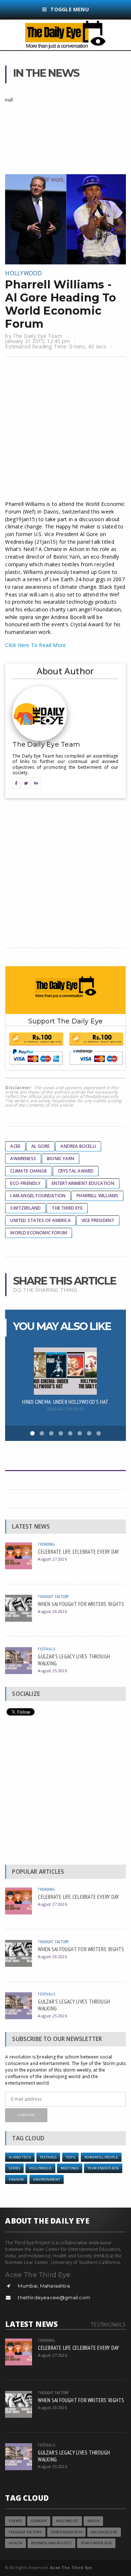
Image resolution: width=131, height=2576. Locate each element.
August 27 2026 (52, 1559)
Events (15, 2521)
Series (14, 2168)
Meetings (70, 2168)
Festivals (46, 1649)
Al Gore (40, 1146)
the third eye (67, 1208)
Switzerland (25, 1208)
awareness (23, 1159)
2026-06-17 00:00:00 (65, 1409)
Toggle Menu (69, 9)
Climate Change (29, 1171)
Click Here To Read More (35, 645)
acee (15, 1146)
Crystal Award (76, 1171)
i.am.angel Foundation (38, 1196)
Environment (47, 2179)
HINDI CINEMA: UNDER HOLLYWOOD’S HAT (65, 1402)
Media (93, 2521)
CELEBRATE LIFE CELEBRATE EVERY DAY (78, 1551)
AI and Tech (20, 2157)
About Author (65, 671)
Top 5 (71, 2157)
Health (15, 2543)
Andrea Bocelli (78, 1146)
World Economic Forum (39, 1233)
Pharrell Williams (97, 1196)
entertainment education (83, 1183)
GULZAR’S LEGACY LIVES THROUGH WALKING (74, 1660)
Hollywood (23, 273)
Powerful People (101, 2157)
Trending (46, 1544)
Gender (39, 2521)
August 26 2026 (52, 1611)
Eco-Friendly (25, 1183)
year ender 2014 (66, 2532)
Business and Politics (51, 2543)
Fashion (16, 2179)
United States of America (40, 1220)
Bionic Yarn (61, 1159)
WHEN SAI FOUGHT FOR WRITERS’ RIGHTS (81, 1604)
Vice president (98, 1220)
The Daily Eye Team (37, 336)
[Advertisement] (65, 430)
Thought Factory (53, 1596)
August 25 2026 (52, 1671)
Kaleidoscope (104, 2532)
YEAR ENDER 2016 (103, 2168)
